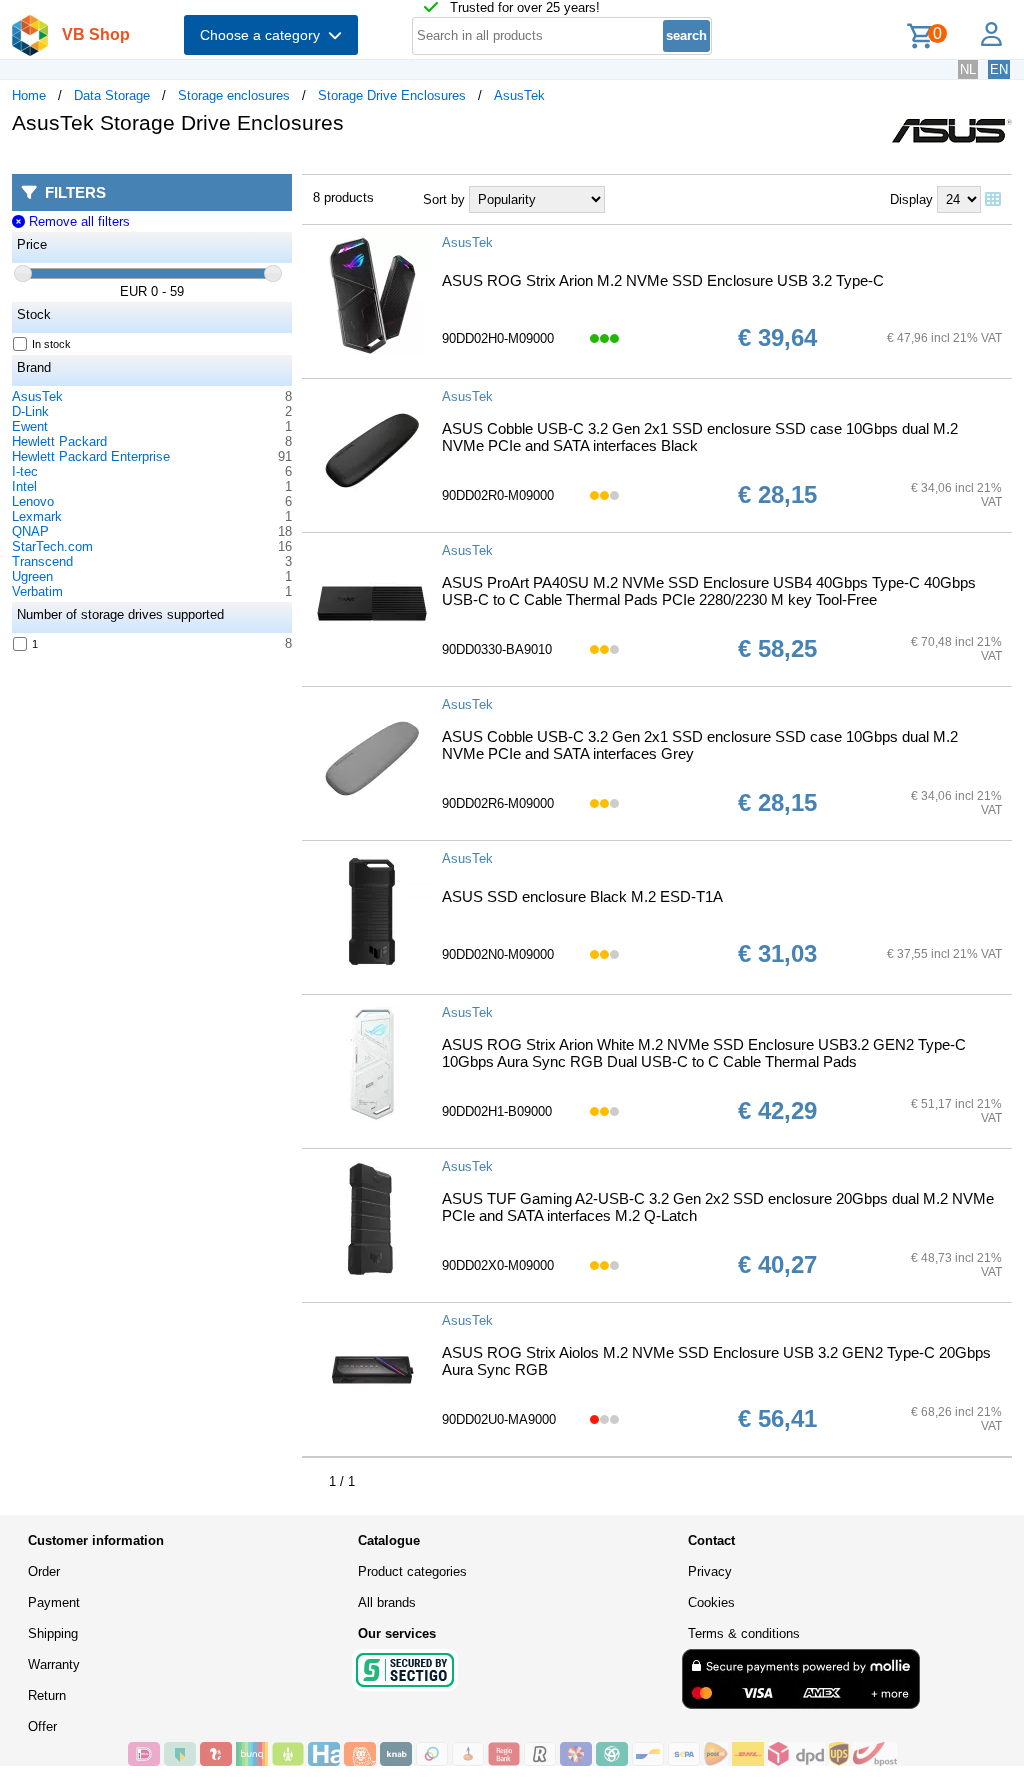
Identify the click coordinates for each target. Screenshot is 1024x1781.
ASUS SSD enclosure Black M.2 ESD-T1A (582, 896)
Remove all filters (77, 221)
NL (968, 69)
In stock (51, 344)
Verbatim (37, 591)
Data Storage (112, 95)
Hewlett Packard (59, 441)
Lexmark (37, 516)
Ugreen (32, 576)
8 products (343, 197)
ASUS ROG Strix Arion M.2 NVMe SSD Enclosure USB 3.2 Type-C (663, 280)
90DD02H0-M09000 (498, 338)
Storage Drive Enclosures (392, 95)
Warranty (54, 1664)
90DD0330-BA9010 (497, 649)
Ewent (30, 426)
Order (44, 1571)
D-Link (30, 411)
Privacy (710, 1571)
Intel (24, 486)
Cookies (711, 1602)
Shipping (53, 1633)
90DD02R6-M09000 (498, 803)
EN (999, 69)
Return (47, 1695)
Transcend (42, 561)
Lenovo (33, 501)
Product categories (412, 1571)
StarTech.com (52, 546)
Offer (42, 1726)
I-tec (25, 471)
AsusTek (519, 95)
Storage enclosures (234, 95)
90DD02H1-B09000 (497, 1111)
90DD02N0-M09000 (498, 954)
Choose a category (264, 35)
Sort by (444, 199)
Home (29, 95)
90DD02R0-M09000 (498, 495)
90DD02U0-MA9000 (499, 1419)
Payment (54, 1602)
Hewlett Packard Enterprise (91, 456)
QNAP (30, 531)
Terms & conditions (744, 1633)
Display (911, 199)
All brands (387, 1602)
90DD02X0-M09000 (498, 1265)
